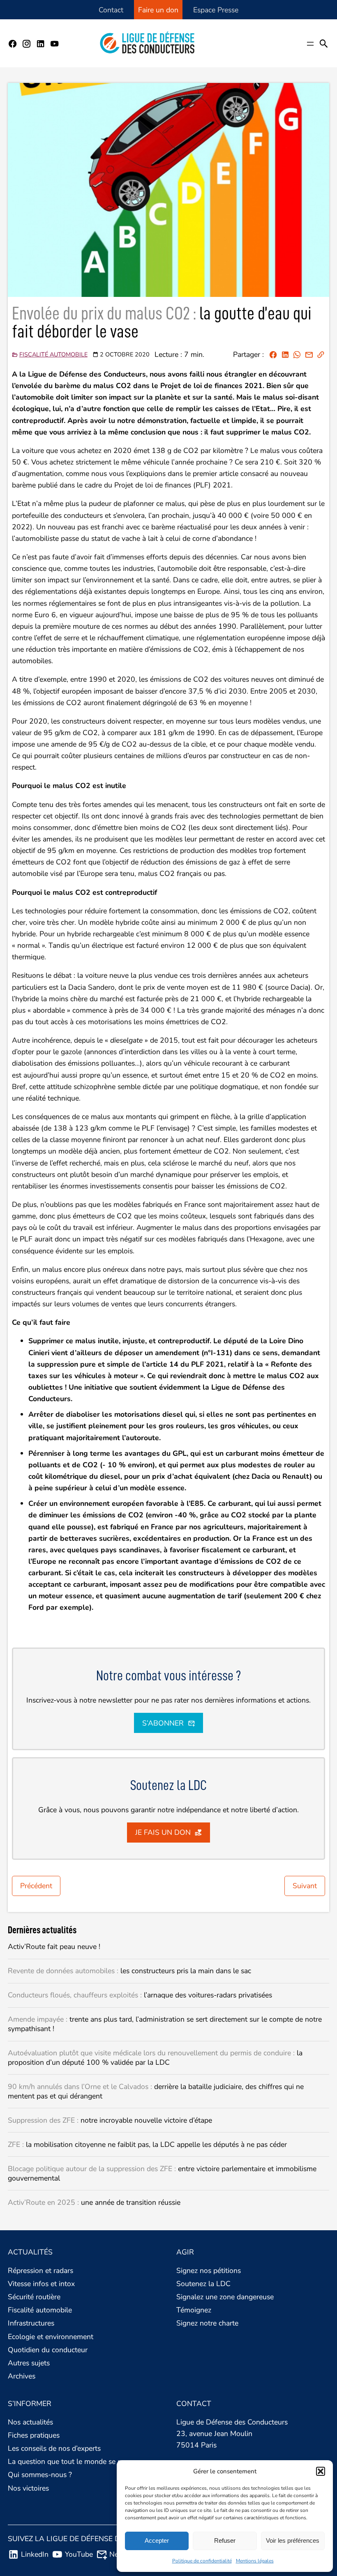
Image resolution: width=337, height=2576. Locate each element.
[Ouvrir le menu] (310, 44)
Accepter (157, 2540)
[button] (321, 2471)
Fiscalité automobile (53, 354)
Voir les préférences (293, 2540)
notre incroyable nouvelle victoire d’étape (110, 2120)
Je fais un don (163, 1832)
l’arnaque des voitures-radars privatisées (140, 1995)
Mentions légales (255, 2561)
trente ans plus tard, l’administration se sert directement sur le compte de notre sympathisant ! (165, 2024)
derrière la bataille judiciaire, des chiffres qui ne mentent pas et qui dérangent (156, 2091)
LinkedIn (35, 2554)
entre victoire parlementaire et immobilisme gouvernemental (162, 2174)
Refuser (225, 2540)
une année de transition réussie (94, 2203)
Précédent (36, 1886)
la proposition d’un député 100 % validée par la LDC (155, 2058)
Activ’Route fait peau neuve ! (55, 1947)
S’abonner (163, 1723)
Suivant (305, 1886)
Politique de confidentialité (202, 2561)
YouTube (79, 2554)
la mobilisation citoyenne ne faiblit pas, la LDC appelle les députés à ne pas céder (147, 2145)
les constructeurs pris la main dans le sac (129, 1971)
